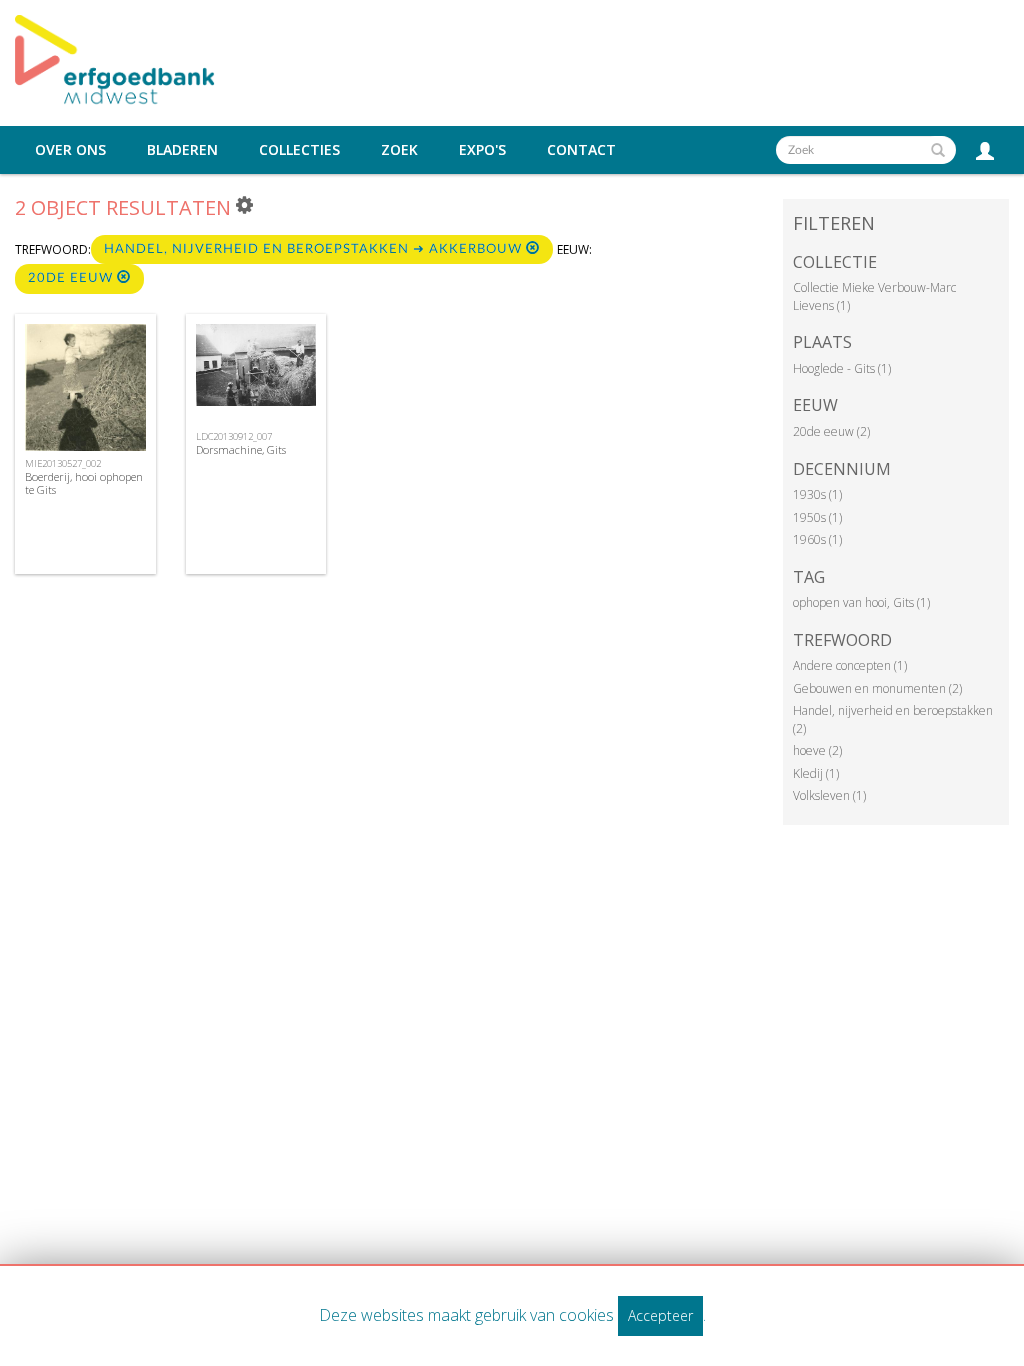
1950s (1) (817, 517)
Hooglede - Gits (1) (842, 368)
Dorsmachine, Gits (241, 449)
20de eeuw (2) (831, 431)
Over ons (70, 150)
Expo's (482, 150)
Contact (581, 150)
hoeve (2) (817, 750)
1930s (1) (817, 494)
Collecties (299, 150)
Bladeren (182, 150)
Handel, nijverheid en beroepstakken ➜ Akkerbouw (315, 249)
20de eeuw (72, 278)
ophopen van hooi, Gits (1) (861, 602)
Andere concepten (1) (850, 665)
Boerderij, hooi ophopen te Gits (84, 483)
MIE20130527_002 (63, 463)
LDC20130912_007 (234, 436)
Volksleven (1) (829, 795)
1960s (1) (817, 539)
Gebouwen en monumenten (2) (877, 688)
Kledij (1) (816, 773)
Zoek (399, 150)
